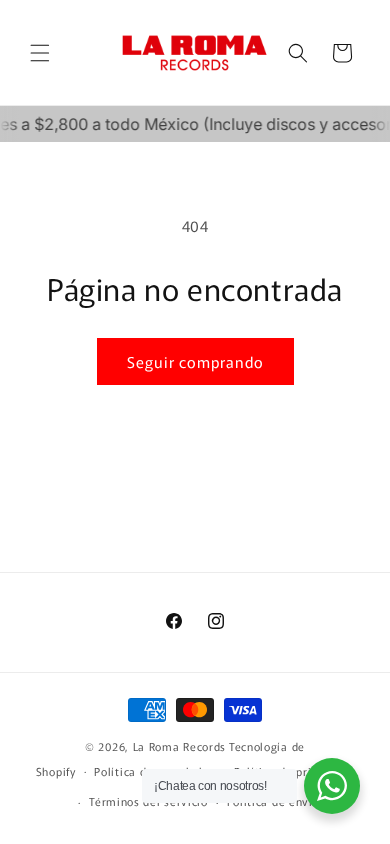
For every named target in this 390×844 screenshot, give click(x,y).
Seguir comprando (195, 361)
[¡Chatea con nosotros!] (332, 786)
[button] (40, 53)
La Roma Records (180, 746)
